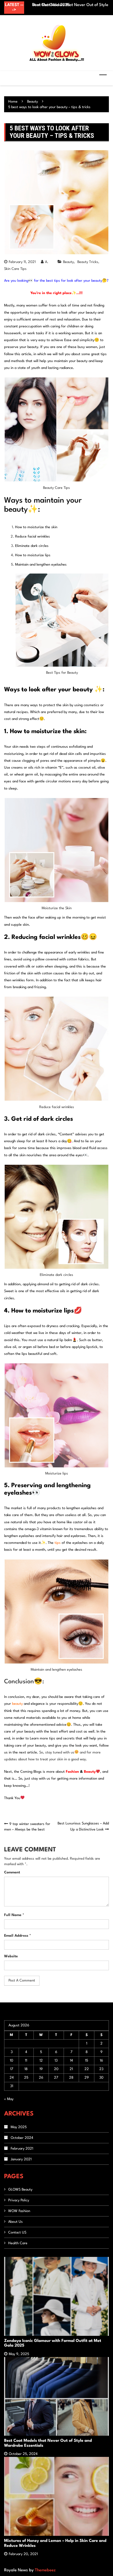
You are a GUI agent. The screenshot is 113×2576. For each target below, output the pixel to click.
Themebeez (45, 2570)
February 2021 (22, 2149)
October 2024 (22, 2138)
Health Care (18, 2243)
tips (58, 1543)
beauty (17, 1704)
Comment (12, 1872)
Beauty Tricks (88, 262)
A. (47, 262)
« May (9, 2099)
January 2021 (21, 2159)
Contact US (17, 2233)
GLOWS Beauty (20, 2190)
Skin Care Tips (15, 269)
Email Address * (18, 1936)
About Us (15, 2222)
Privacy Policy (19, 2200)
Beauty (68, 262)
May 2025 (19, 2127)
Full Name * (14, 1915)
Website (11, 1956)
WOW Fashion (19, 2211)
